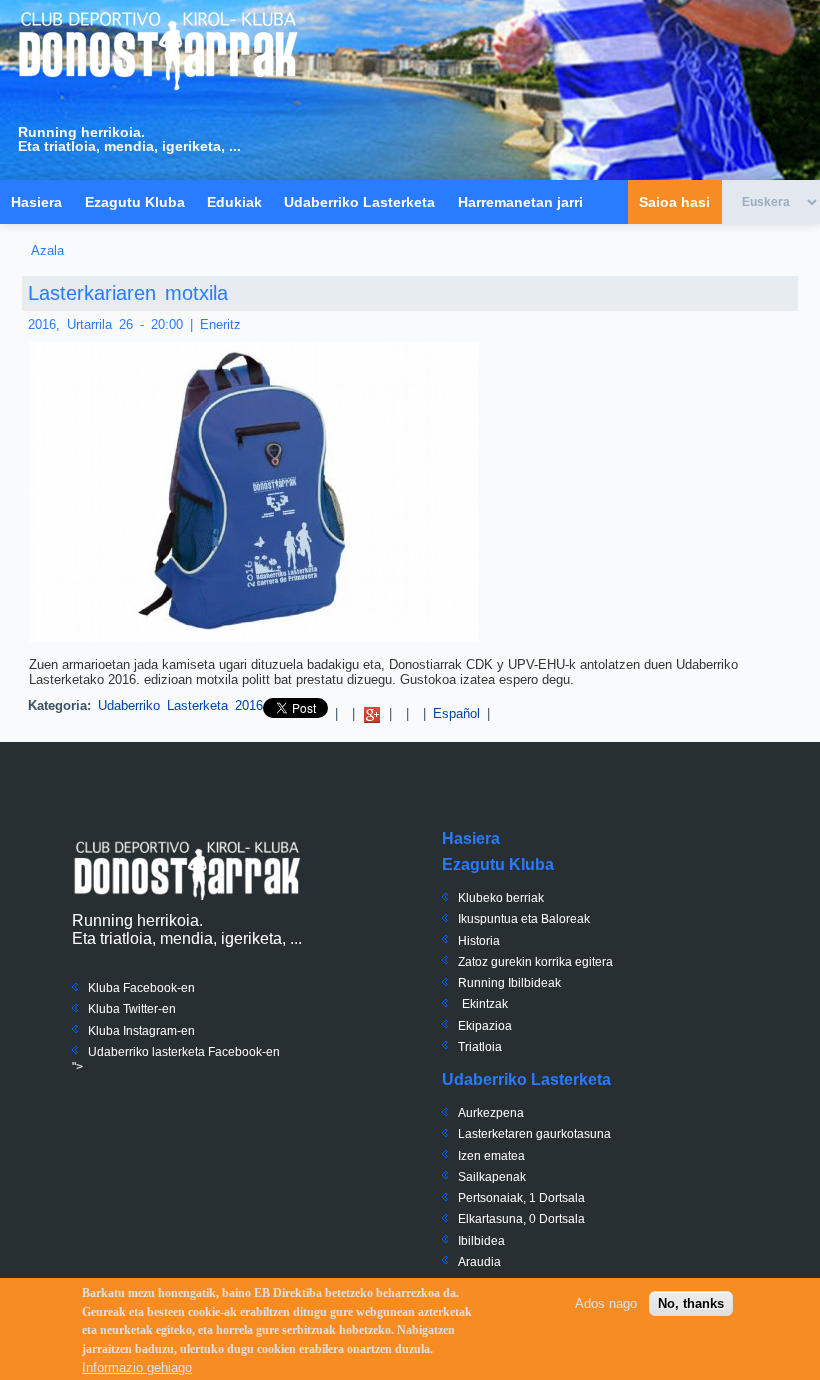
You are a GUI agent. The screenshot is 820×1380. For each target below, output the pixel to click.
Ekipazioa (485, 1026)
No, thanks (691, 1303)
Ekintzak (485, 1004)
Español (456, 713)
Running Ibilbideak (509, 983)
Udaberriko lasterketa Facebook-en (184, 1052)
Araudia (479, 1262)
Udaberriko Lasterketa (359, 202)
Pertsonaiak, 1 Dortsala (521, 1198)
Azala (47, 250)
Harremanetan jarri (520, 202)
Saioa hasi (674, 202)
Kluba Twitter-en (132, 1009)
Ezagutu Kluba (135, 202)
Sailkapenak (492, 1177)
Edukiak (234, 202)
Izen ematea (491, 1156)
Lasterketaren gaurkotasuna (534, 1134)
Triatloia (480, 1047)
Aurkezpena (491, 1113)
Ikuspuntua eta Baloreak (524, 919)
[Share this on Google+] (372, 713)
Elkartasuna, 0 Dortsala (521, 1219)
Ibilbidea (481, 1241)
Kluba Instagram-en (141, 1031)
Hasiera (36, 202)
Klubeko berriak (501, 898)
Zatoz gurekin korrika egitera (535, 962)
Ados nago (606, 1303)
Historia (479, 941)
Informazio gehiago (137, 1367)
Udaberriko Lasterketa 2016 (180, 705)
